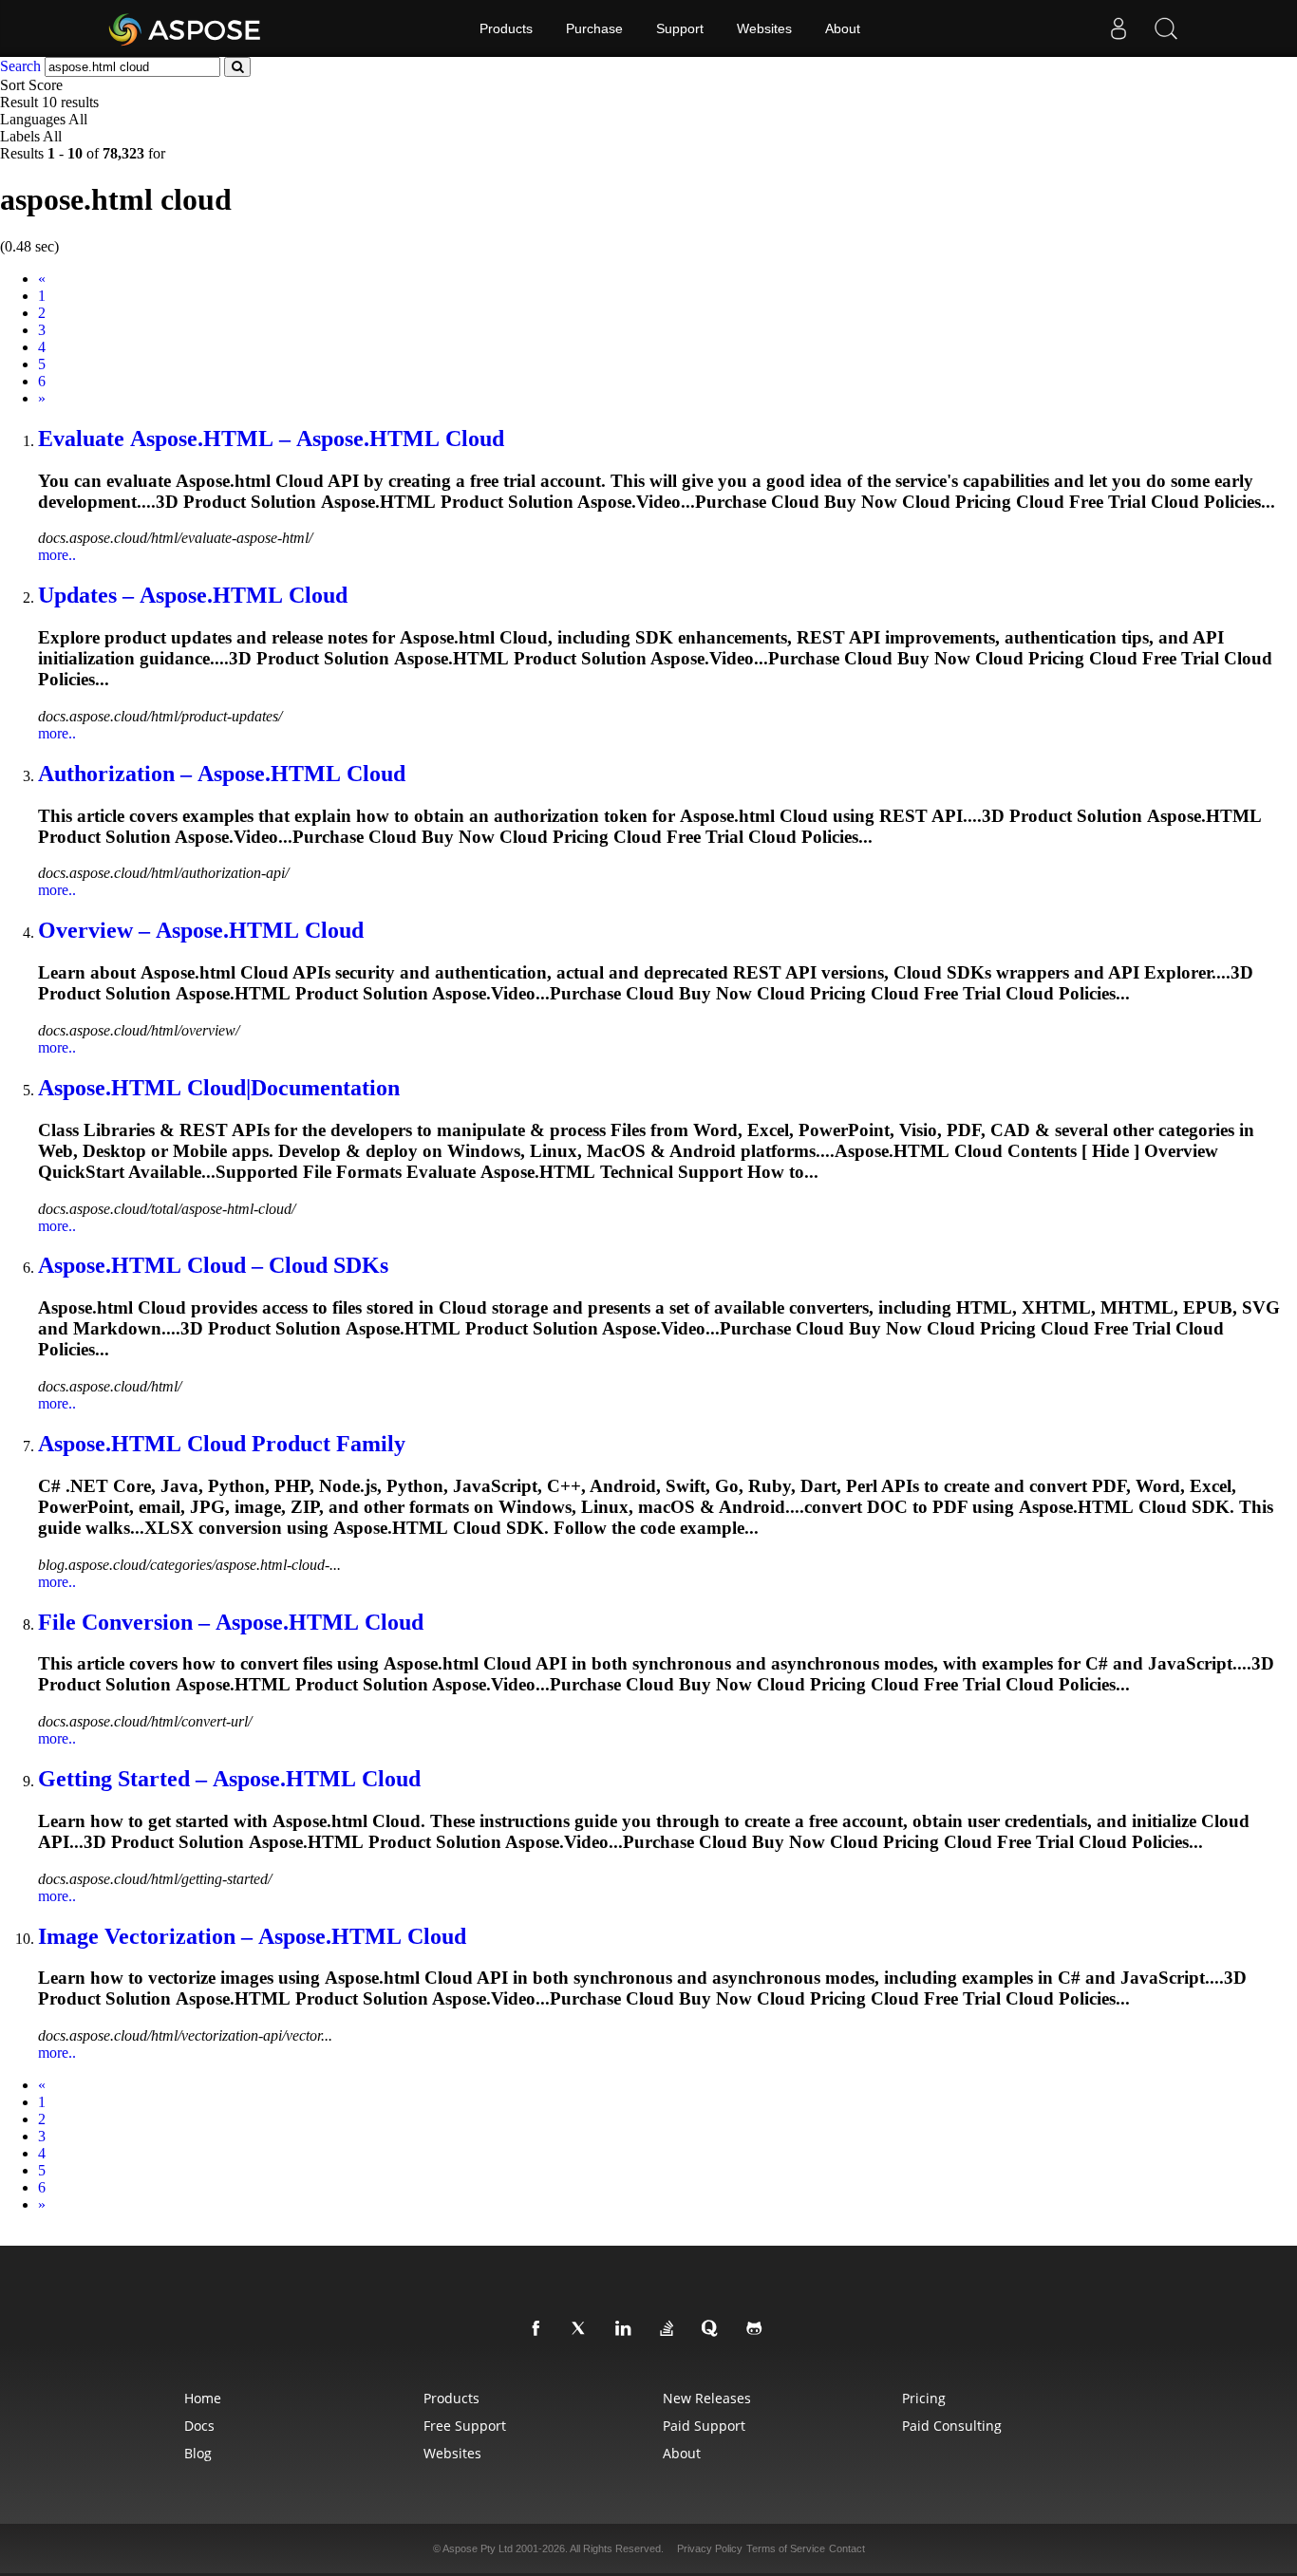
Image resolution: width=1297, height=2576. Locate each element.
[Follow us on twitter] (583, 2329)
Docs (199, 2426)
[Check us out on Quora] (714, 2329)
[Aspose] (186, 28)
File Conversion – (231, 1622)
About (843, 28)
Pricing (924, 2398)
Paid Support (704, 2426)
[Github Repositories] (758, 2329)
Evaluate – (271, 439)
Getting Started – (229, 1779)
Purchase (594, 28)
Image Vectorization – (252, 1936)
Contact (847, 2548)
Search (20, 66)
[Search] (1166, 28)
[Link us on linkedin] (627, 2329)
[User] (1118, 28)
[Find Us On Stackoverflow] (670, 2329)
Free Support (465, 2426)
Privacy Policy (710, 2548)
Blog (198, 2453)
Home (203, 2398)
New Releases (707, 2398)
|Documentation (219, 1088)
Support (680, 28)
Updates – (193, 595)
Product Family (222, 1444)
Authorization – (222, 774)
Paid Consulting (952, 2426)
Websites (764, 28)
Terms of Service (786, 2548)
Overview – (201, 930)
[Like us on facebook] (539, 2329)
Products (506, 28)
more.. (57, 555)
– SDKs (213, 1265)
